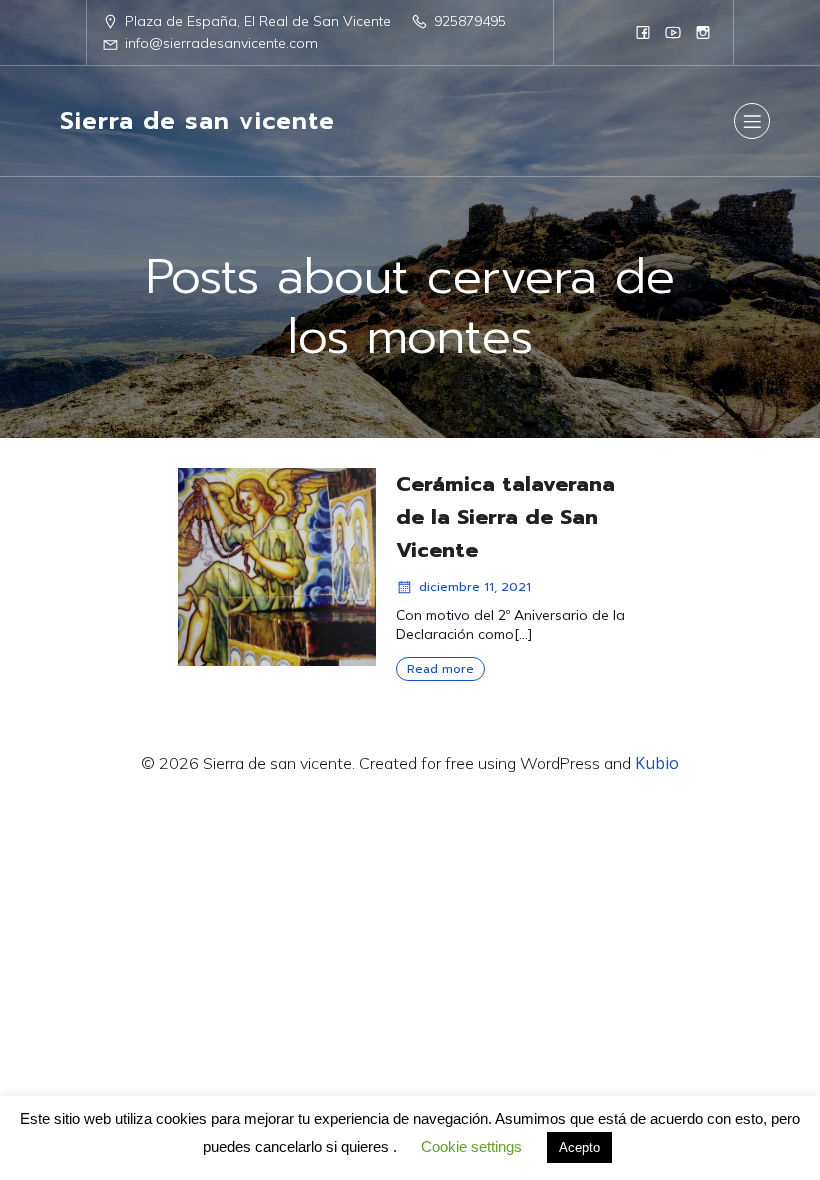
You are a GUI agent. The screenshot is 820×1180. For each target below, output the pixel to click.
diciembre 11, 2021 (475, 587)
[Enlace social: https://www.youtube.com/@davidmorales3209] (673, 32)
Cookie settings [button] (471, 1146)
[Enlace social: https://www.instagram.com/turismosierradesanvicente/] (703, 32)
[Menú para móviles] (752, 121)
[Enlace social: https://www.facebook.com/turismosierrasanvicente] (643, 32)
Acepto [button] (579, 1147)
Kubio (657, 763)
